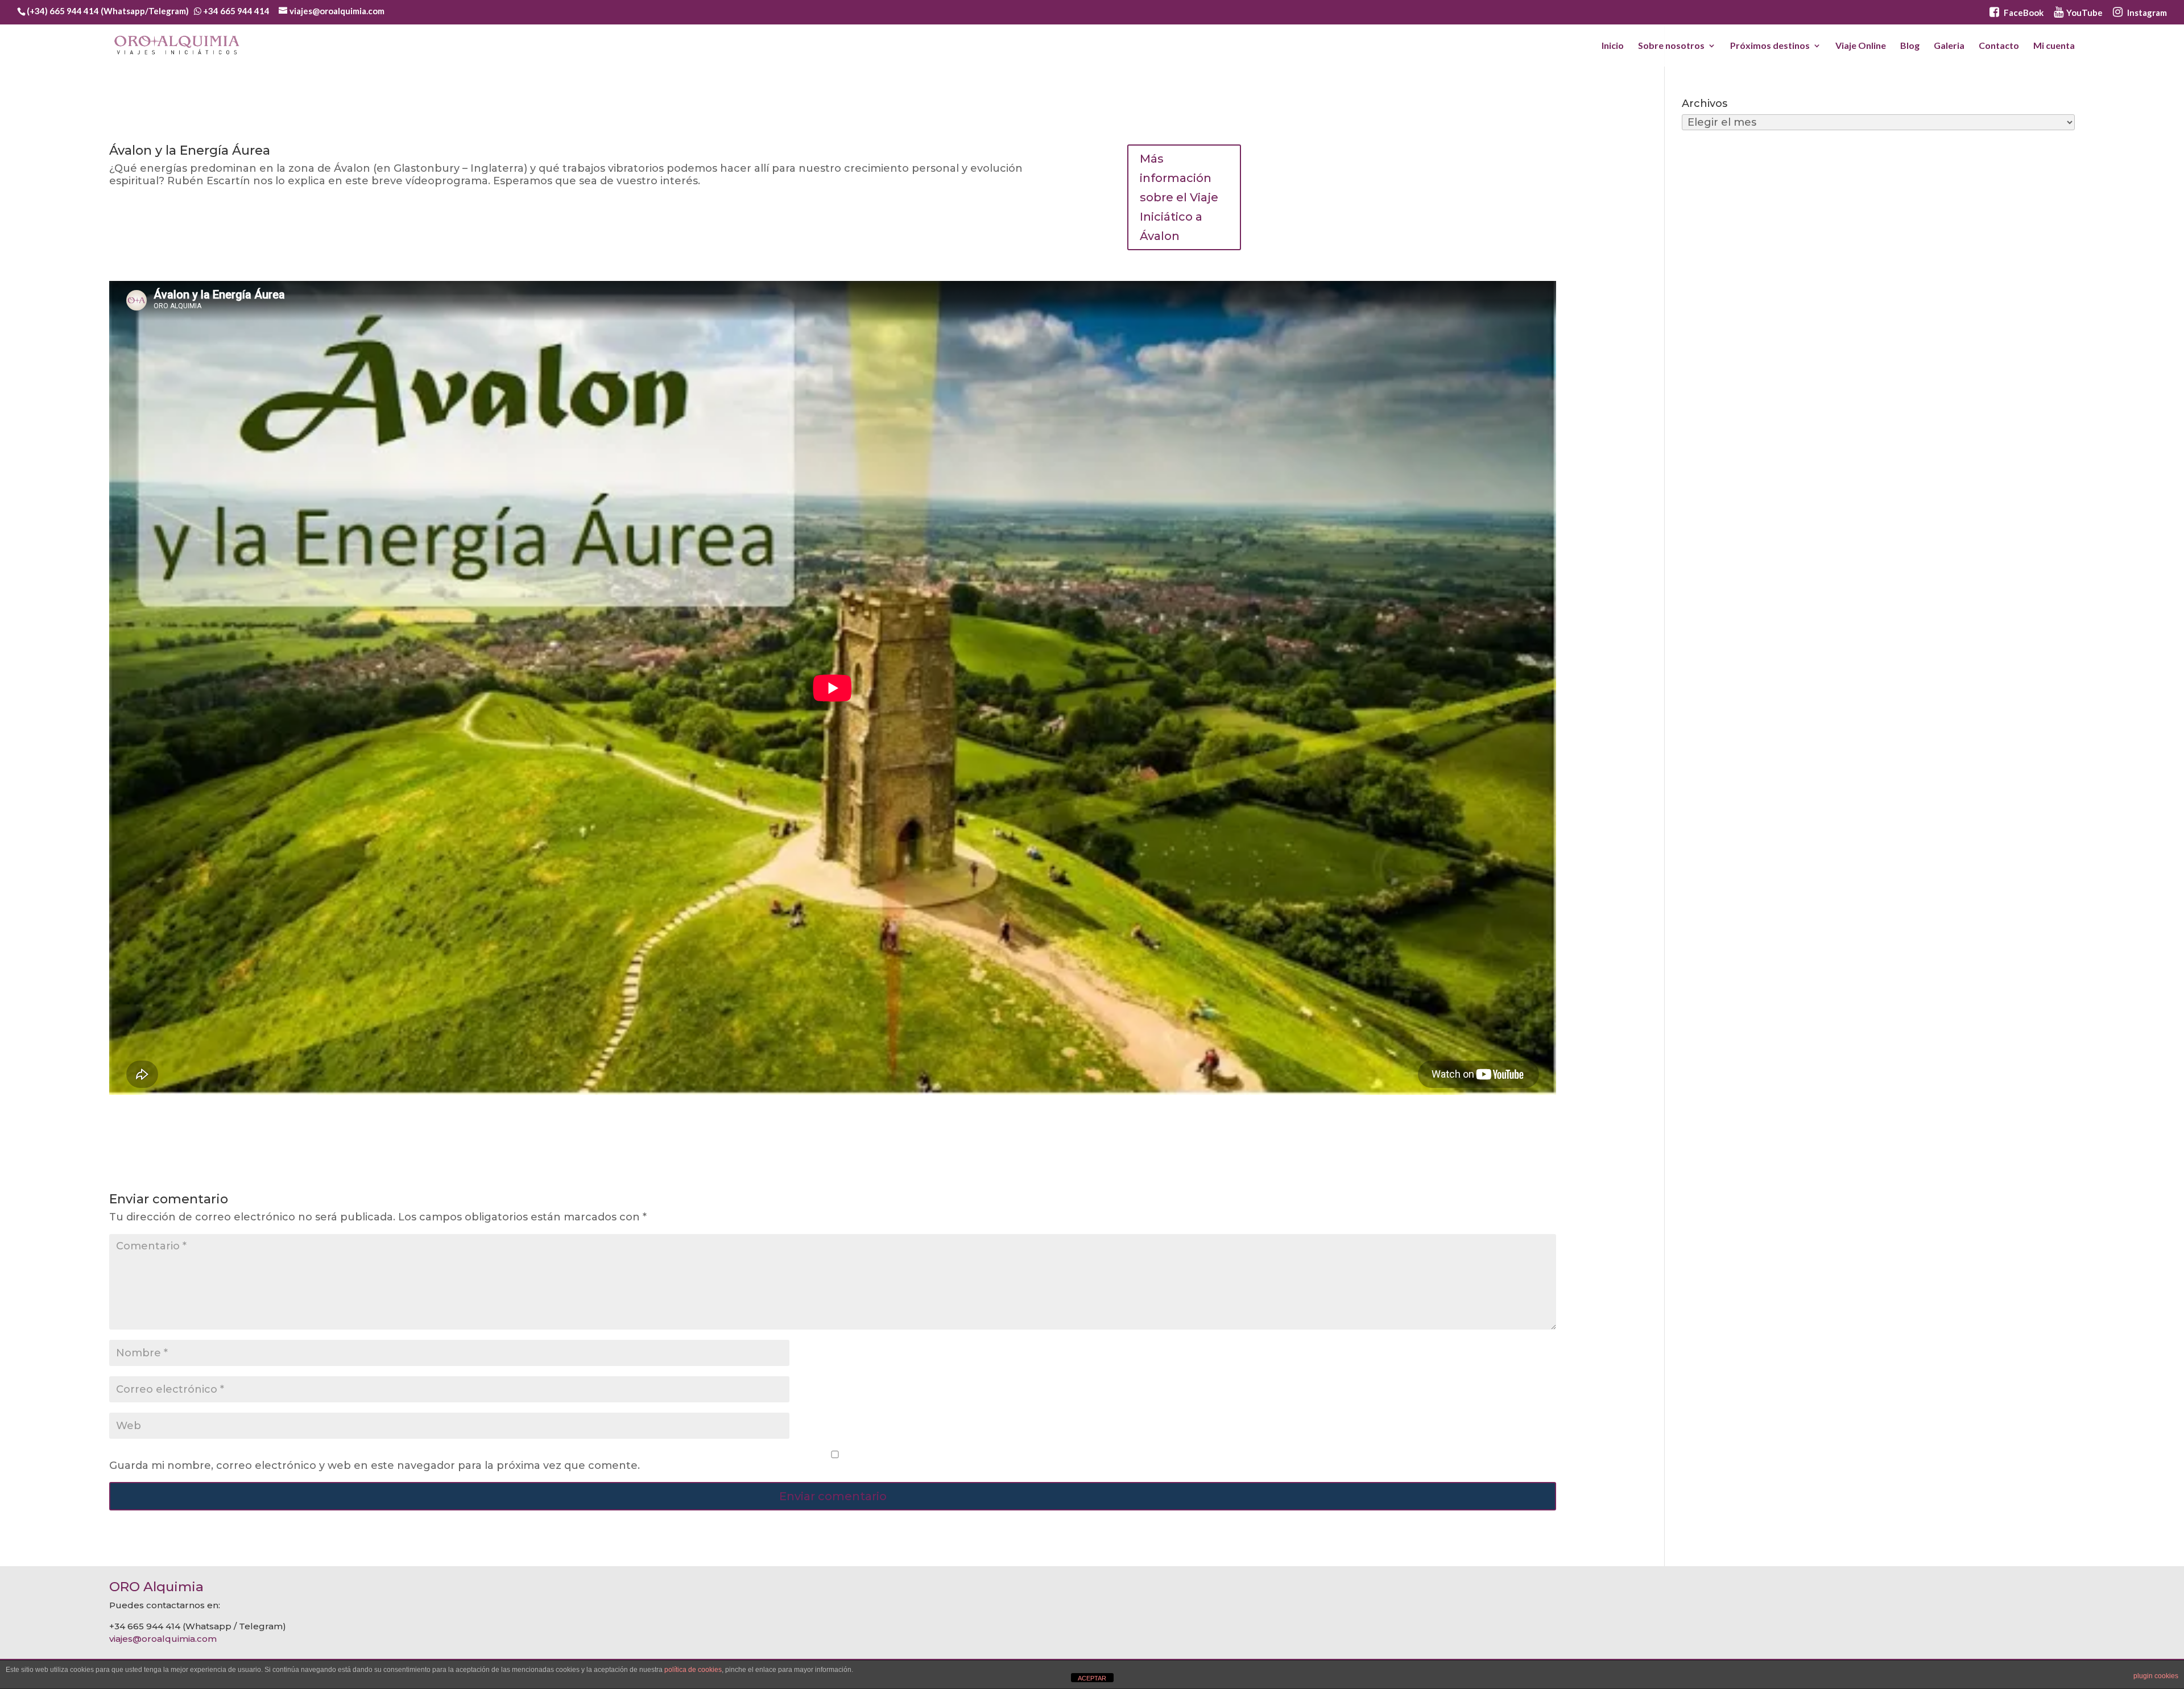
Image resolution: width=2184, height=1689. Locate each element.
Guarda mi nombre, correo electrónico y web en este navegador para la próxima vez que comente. (375, 1466)
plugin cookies (2156, 1676)
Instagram (2146, 13)
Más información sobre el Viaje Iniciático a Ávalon (1179, 197)
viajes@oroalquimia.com (163, 1639)
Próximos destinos (1770, 46)
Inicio (1613, 46)
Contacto (1999, 46)
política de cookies (693, 1670)
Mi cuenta (2054, 46)
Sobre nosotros (1671, 46)
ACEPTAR (1092, 1678)
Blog (1910, 46)
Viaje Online (1861, 46)
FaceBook (2023, 13)
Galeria (1949, 46)
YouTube (2084, 13)
